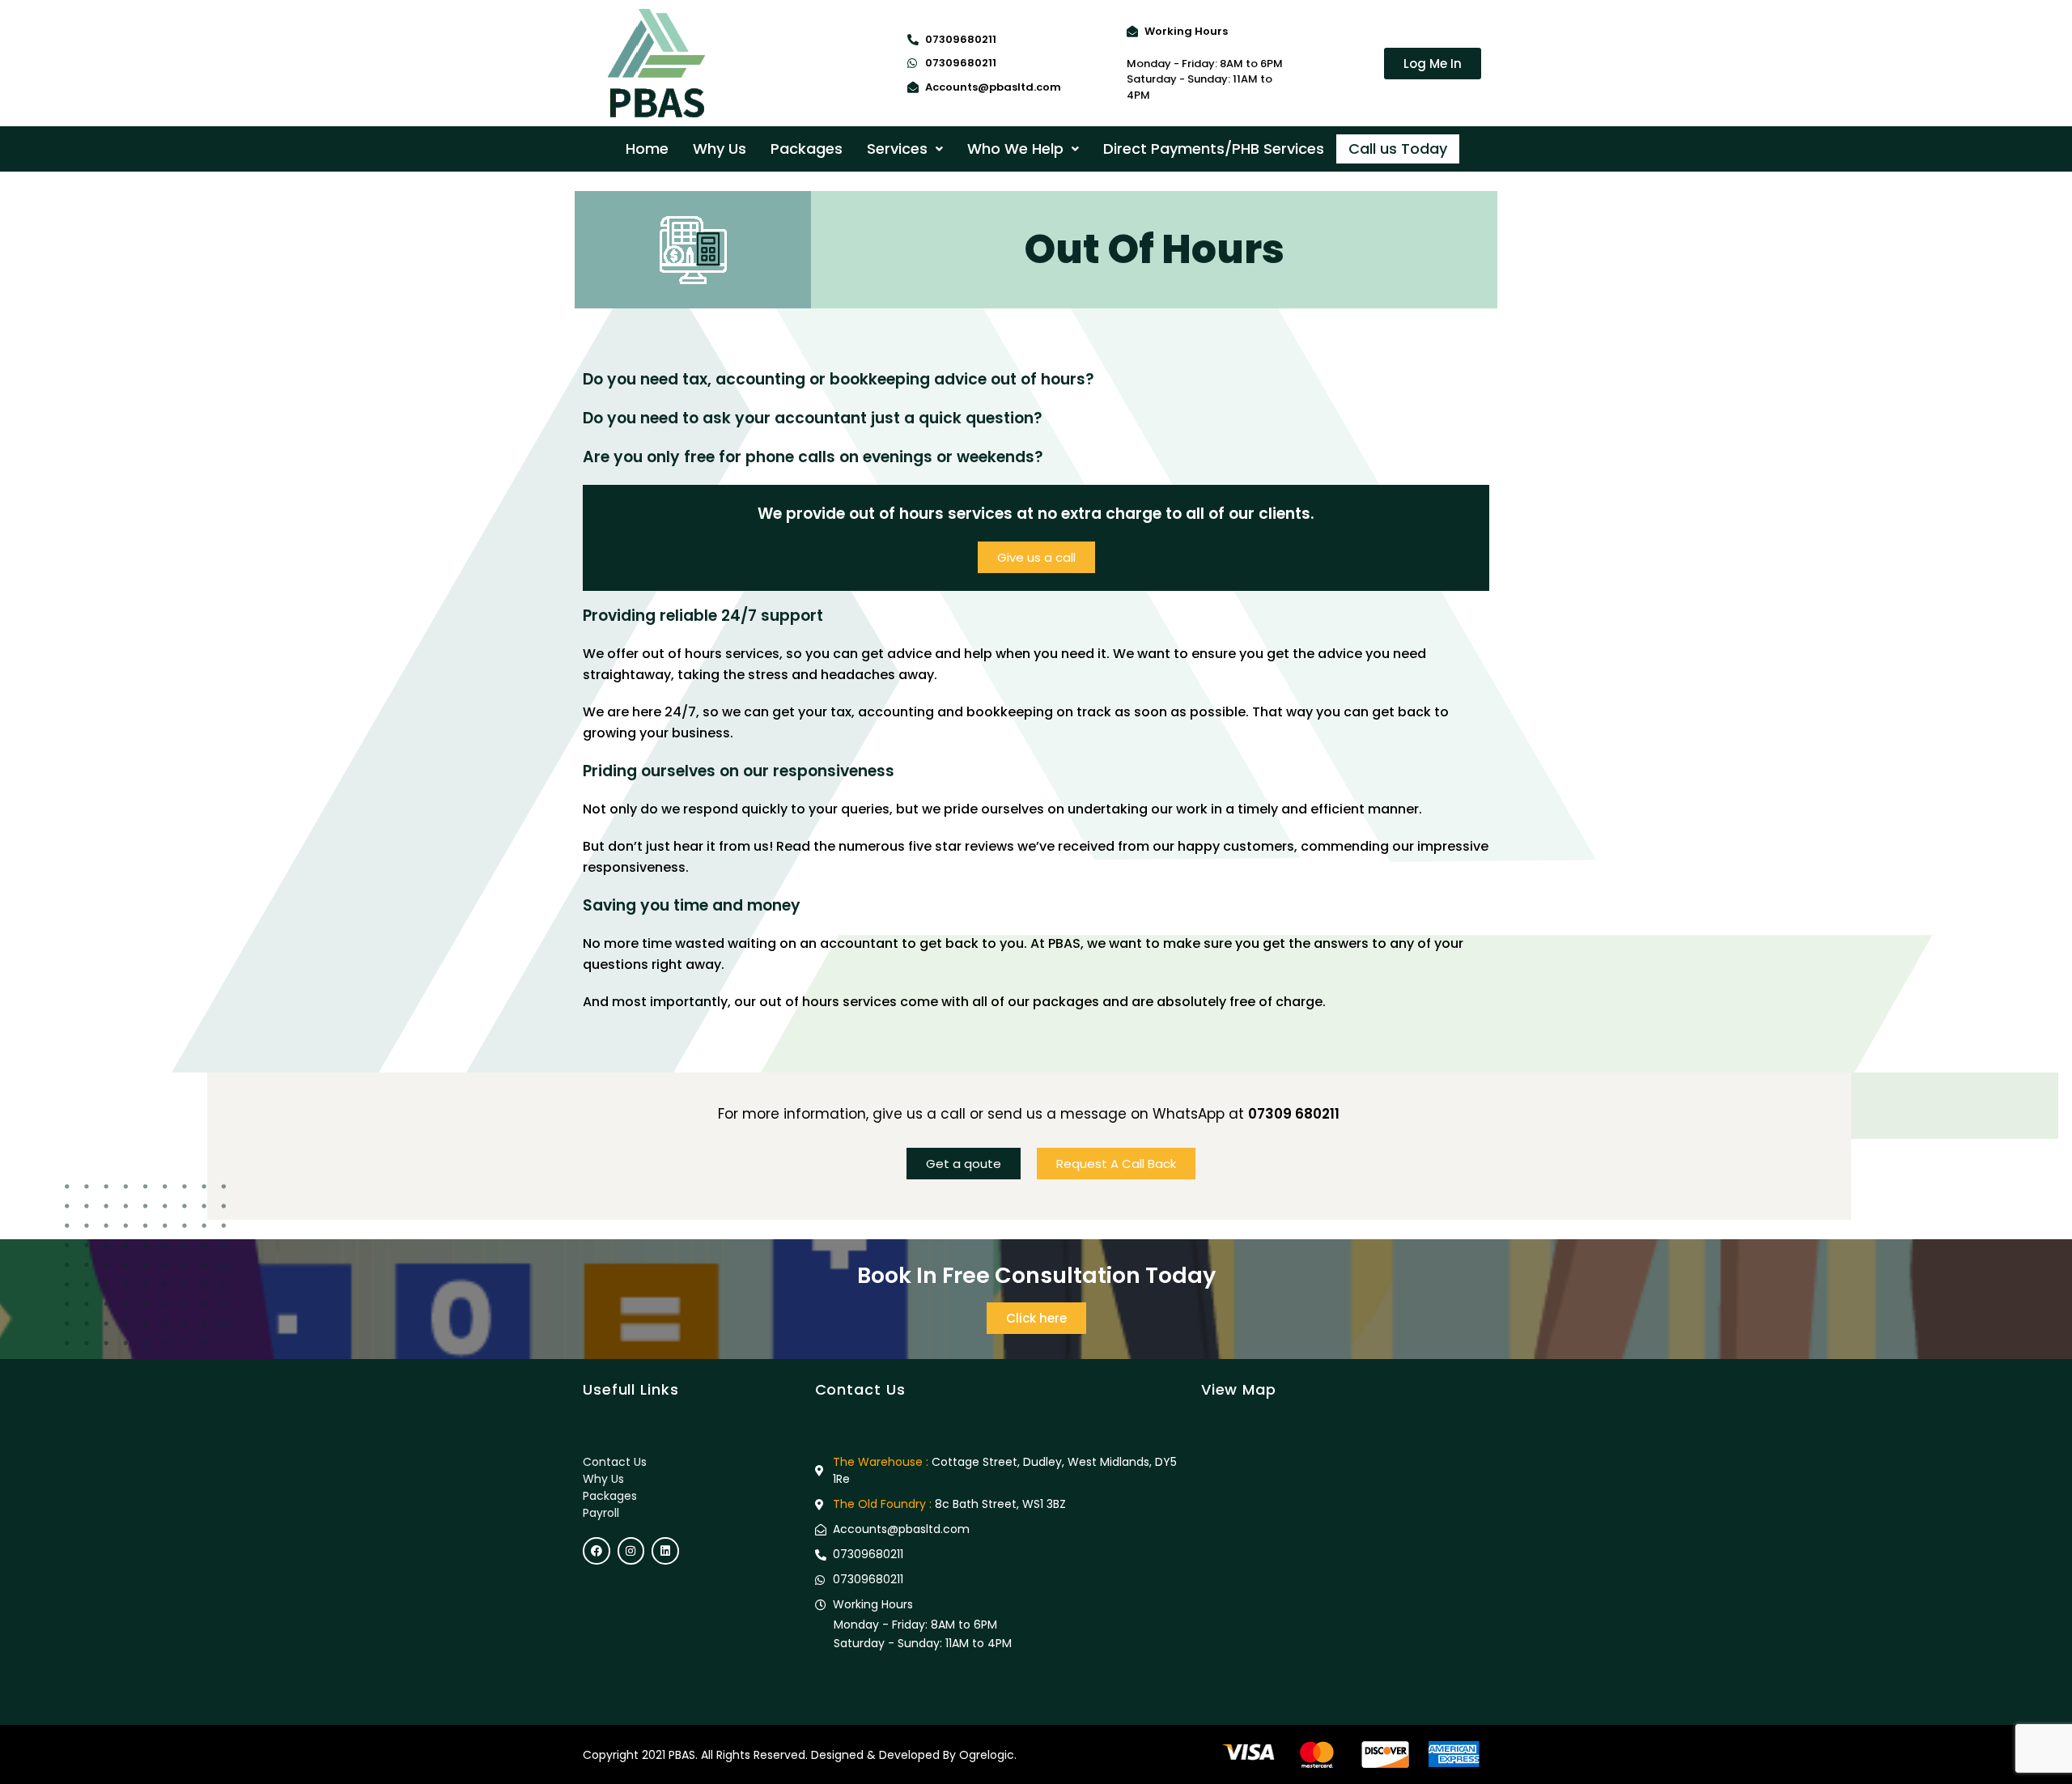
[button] (905, 149)
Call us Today (1398, 149)
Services (897, 149)
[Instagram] (631, 1551)
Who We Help (1015, 149)
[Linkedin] (665, 1551)
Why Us (720, 149)
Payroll (601, 1513)
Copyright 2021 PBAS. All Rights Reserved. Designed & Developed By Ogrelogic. (800, 1755)
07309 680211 (1294, 1114)
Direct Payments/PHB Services (1214, 149)
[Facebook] (597, 1551)
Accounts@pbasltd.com (993, 87)
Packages (807, 149)
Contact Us (615, 1462)
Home (647, 149)
